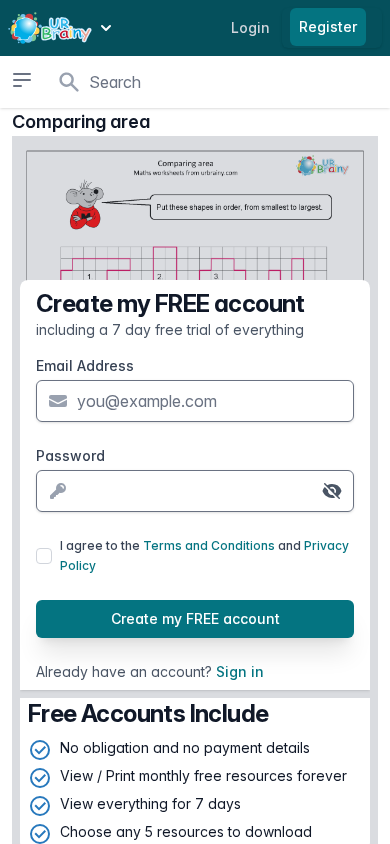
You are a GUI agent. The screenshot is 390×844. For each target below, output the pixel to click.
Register (328, 26)
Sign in (240, 671)
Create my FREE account (195, 618)
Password (70, 455)
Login (250, 27)
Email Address (85, 365)
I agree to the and (204, 555)
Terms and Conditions (209, 545)
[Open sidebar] (21, 80)
